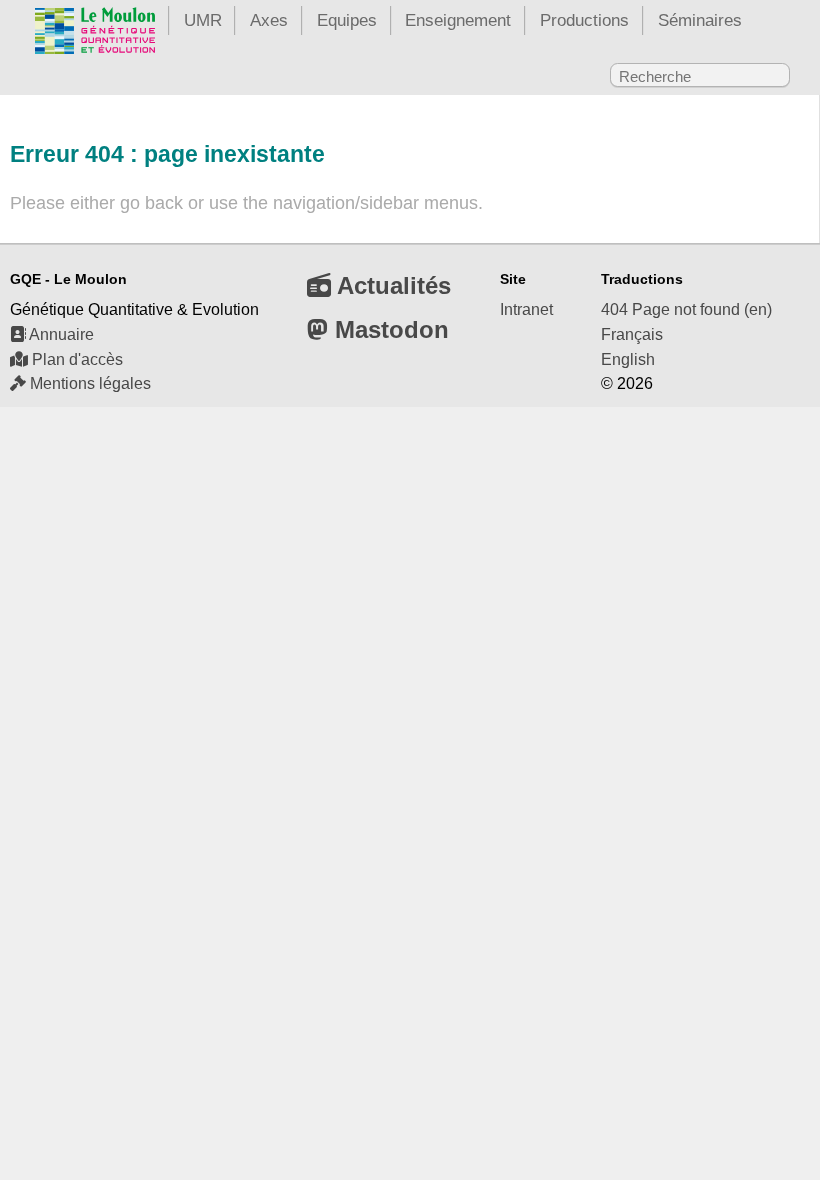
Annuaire (60, 334)
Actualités (391, 285)
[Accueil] (95, 34)
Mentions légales (88, 383)
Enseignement (458, 20)
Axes (269, 20)
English (628, 359)
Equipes (347, 20)
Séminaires (700, 20)
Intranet (526, 309)
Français (632, 334)
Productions (584, 20)
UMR (203, 20)
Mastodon (388, 329)
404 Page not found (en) (686, 309)
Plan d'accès (75, 359)
